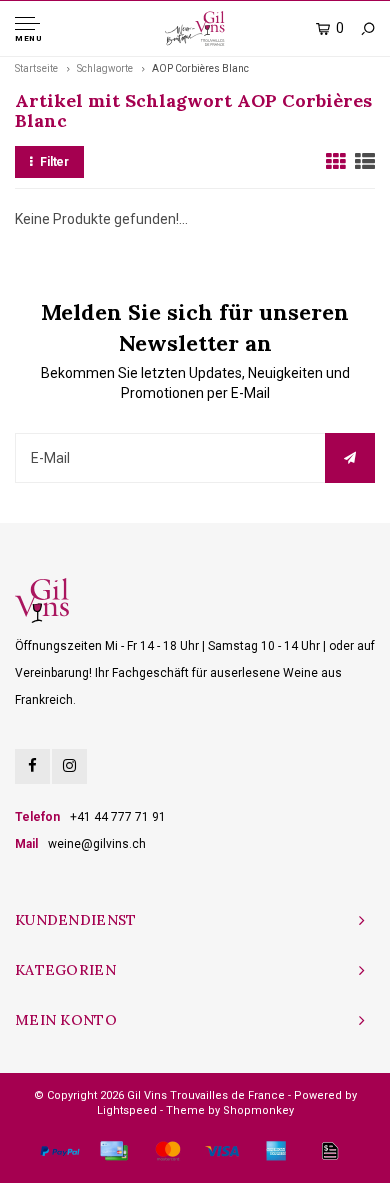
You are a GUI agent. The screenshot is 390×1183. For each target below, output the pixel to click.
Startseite (36, 68)
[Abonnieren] (350, 458)
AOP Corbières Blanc (200, 68)
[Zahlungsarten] (60, 1151)
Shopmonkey (258, 1110)
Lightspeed (127, 1110)
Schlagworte (105, 68)
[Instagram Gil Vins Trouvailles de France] (69, 766)
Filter (54, 162)
